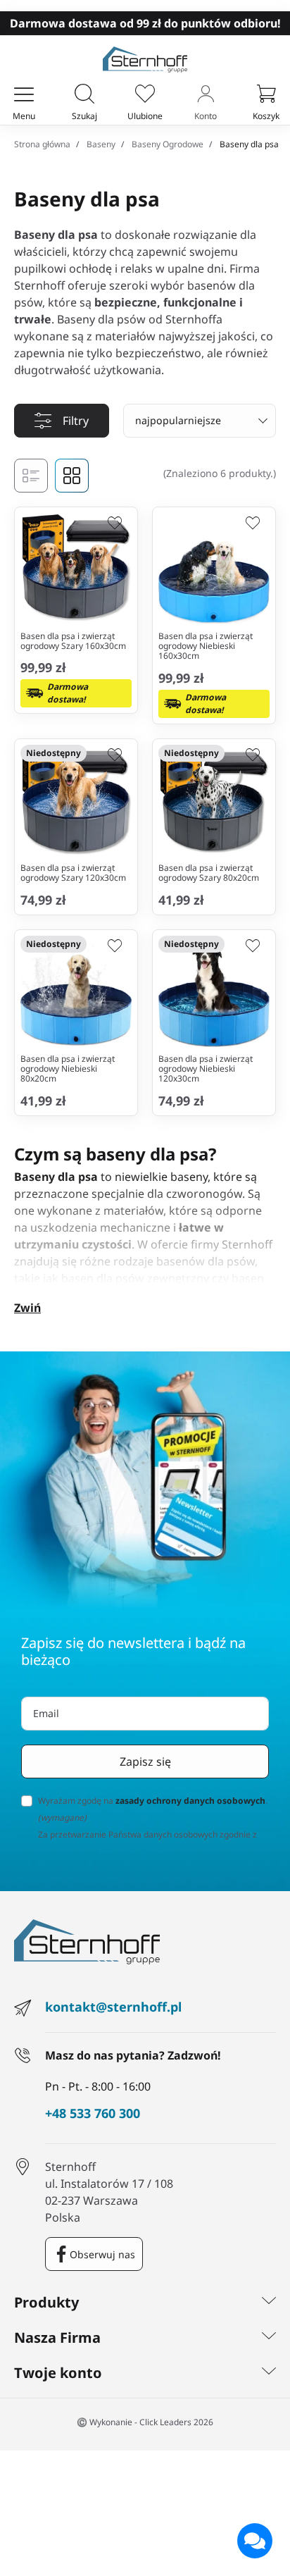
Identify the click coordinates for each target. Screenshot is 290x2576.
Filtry (76, 421)
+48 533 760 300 (93, 2114)
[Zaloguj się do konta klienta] (206, 95)
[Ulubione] (145, 95)
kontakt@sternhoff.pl (113, 2007)
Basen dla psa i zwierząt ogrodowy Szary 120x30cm (73, 873)
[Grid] (72, 476)
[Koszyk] (266, 95)
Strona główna (42, 144)
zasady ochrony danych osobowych (190, 1801)
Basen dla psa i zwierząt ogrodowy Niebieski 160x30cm (206, 646)
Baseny (101, 144)
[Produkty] (269, 2303)
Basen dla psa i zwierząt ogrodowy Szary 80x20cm (209, 873)
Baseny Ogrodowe (168, 144)
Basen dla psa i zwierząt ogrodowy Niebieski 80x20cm (68, 1069)
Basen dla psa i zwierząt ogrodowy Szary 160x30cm (73, 641)
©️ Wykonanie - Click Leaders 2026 (145, 2422)
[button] (84, 95)
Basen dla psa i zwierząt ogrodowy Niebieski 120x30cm (206, 1069)
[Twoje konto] (269, 2373)
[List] (31, 476)
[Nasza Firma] (269, 2338)
